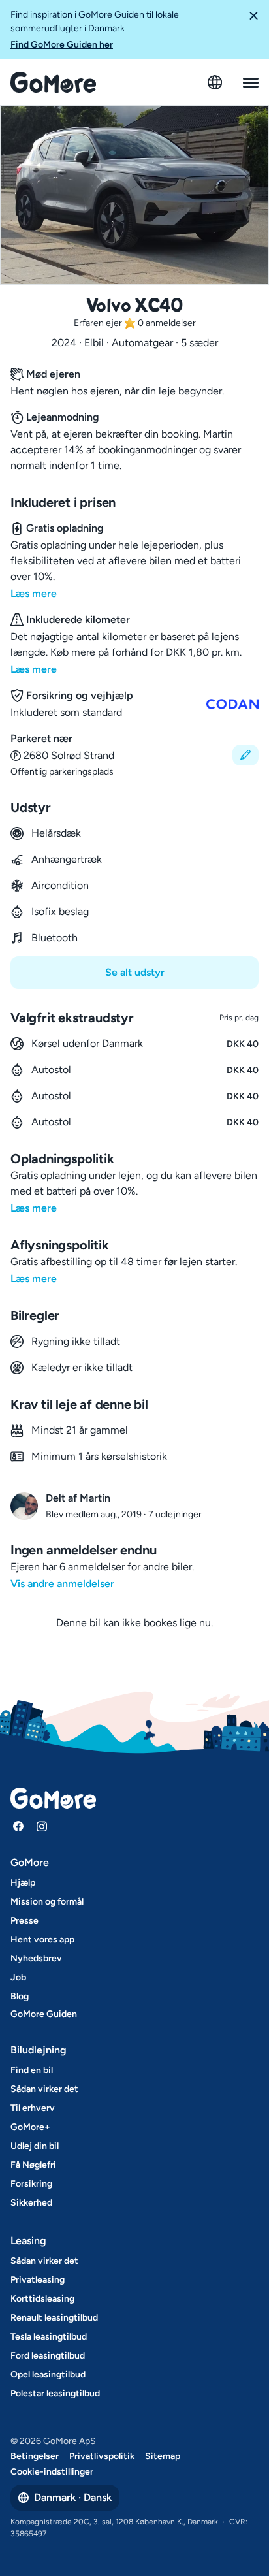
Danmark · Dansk (73, 2497)
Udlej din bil (35, 2146)
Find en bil (32, 2070)
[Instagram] (42, 1826)
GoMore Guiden (44, 2014)
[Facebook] (18, 1826)
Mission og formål (47, 1902)
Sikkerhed (31, 2203)
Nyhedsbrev (36, 1958)
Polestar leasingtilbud (55, 2393)
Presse (24, 1921)
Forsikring (31, 2184)
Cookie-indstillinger (52, 2472)
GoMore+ (30, 2127)
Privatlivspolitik (102, 2456)
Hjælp (23, 1883)
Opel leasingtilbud (48, 2375)
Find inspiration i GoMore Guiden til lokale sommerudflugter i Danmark (95, 30)
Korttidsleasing (42, 2299)
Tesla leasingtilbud (49, 2337)
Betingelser (35, 2456)
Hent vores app (42, 1940)
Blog (20, 1996)
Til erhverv (33, 2108)
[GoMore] (53, 82)
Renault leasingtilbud (54, 2318)
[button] (253, 30)
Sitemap (163, 2456)
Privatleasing (38, 2280)
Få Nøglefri (33, 2165)
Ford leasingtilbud (48, 2356)
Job (18, 1977)
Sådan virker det (44, 2089)
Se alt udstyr (135, 972)
